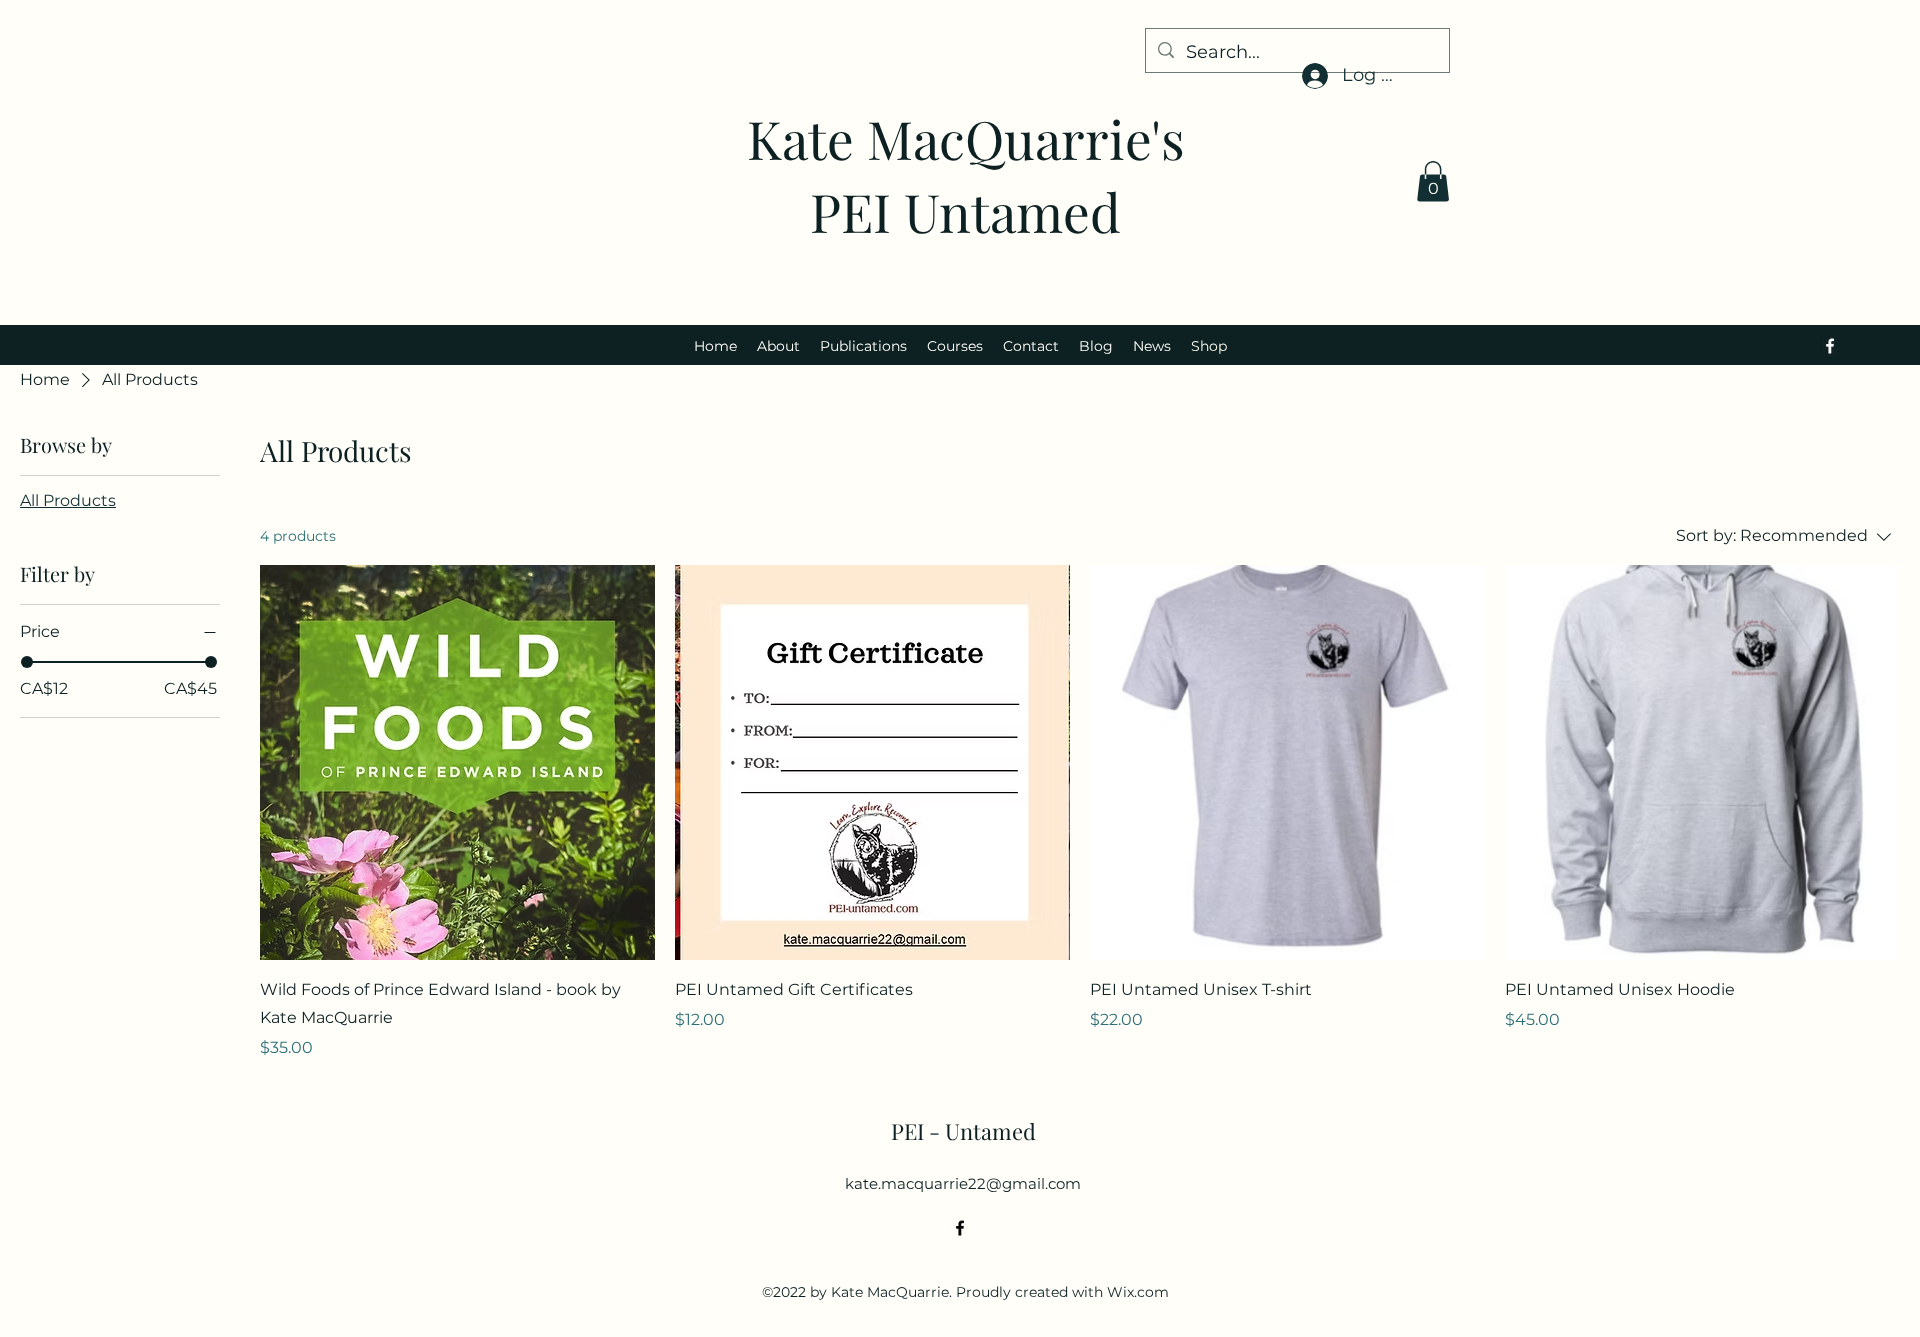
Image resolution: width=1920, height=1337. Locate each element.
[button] (1433, 181)
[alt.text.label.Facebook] (1830, 346)
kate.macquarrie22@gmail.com (963, 1183)
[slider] (27, 662)
